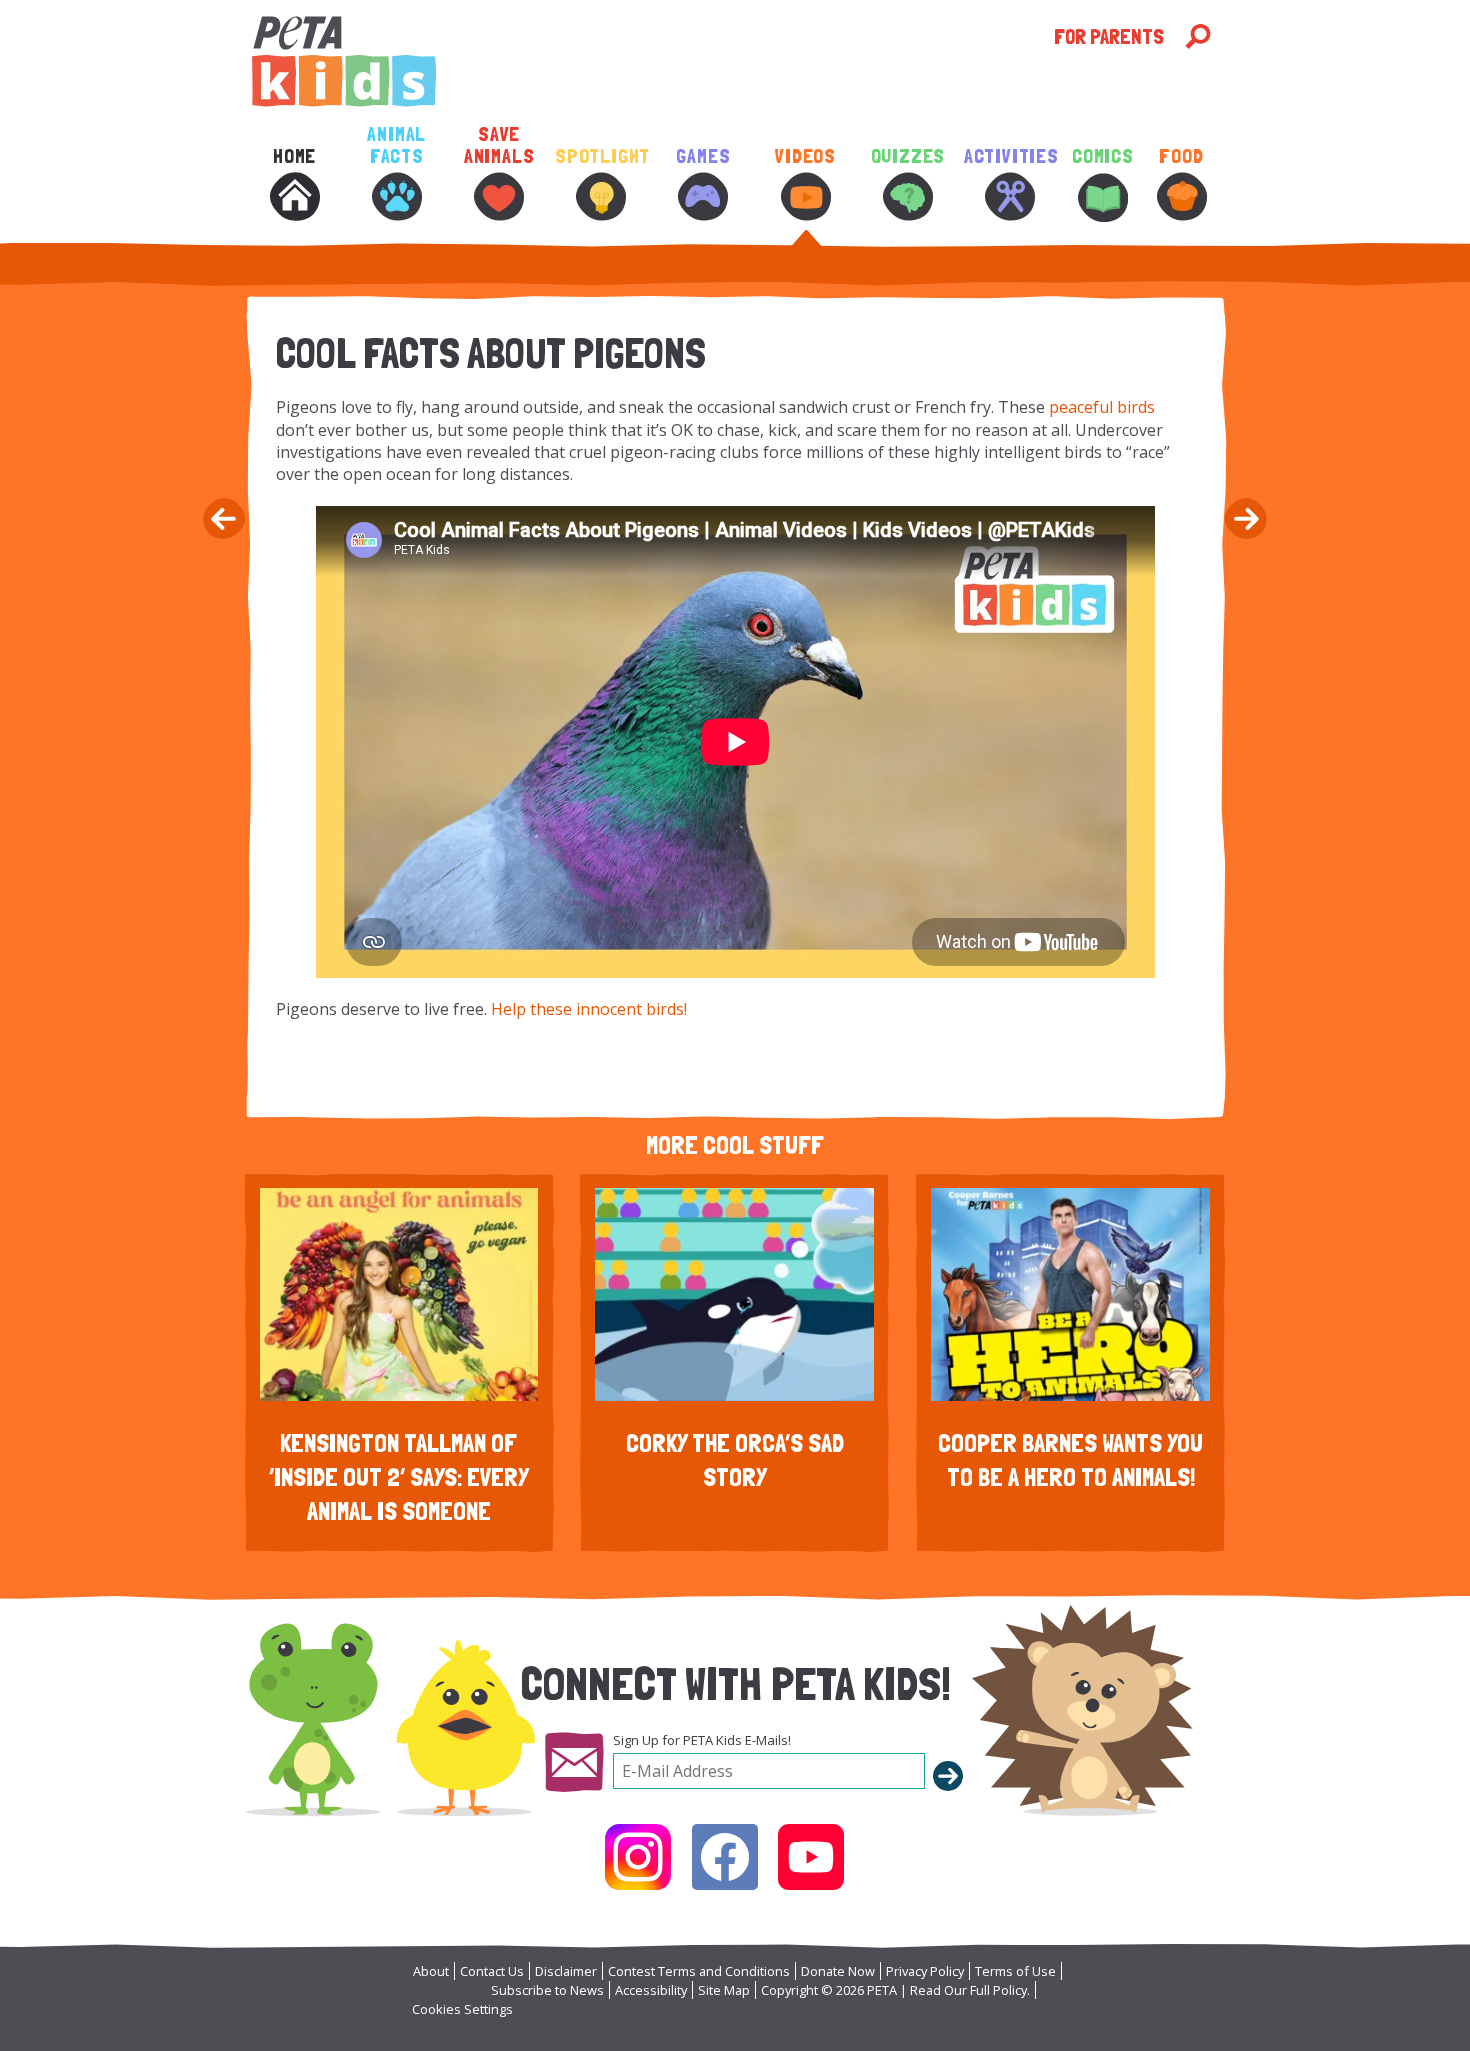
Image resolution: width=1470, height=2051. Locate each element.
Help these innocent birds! (589, 1009)
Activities (1010, 156)
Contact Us (492, 1971)
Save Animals (499, 145)
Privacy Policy (925, 1971)
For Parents (1109, 36)
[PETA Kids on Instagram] (638, 1857)
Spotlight (601, 156)
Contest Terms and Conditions (699, 1971)
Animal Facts (396, 145)
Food (1181, 156)
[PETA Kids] (650, 61)
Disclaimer (566, 1971)
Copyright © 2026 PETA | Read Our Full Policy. (895, 1990)
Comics (1103, 156)
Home (294, 156)
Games (703, 156)
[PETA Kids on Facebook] (725, 1857)
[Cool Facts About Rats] (1248, 521)
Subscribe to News (547, 1990)
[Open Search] (1198, 36)
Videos (805, 156)
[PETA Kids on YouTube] (811, 1857)
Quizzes (908, 156)
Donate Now (838, 1971)
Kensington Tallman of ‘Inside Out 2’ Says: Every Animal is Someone (399, 1477)
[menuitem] (294, 198)
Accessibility (651, 1990)
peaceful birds (1102, 407)
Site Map (724, 1990)
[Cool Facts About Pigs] (222, 521)
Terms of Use (1015, 1971)
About (431, 1971)
